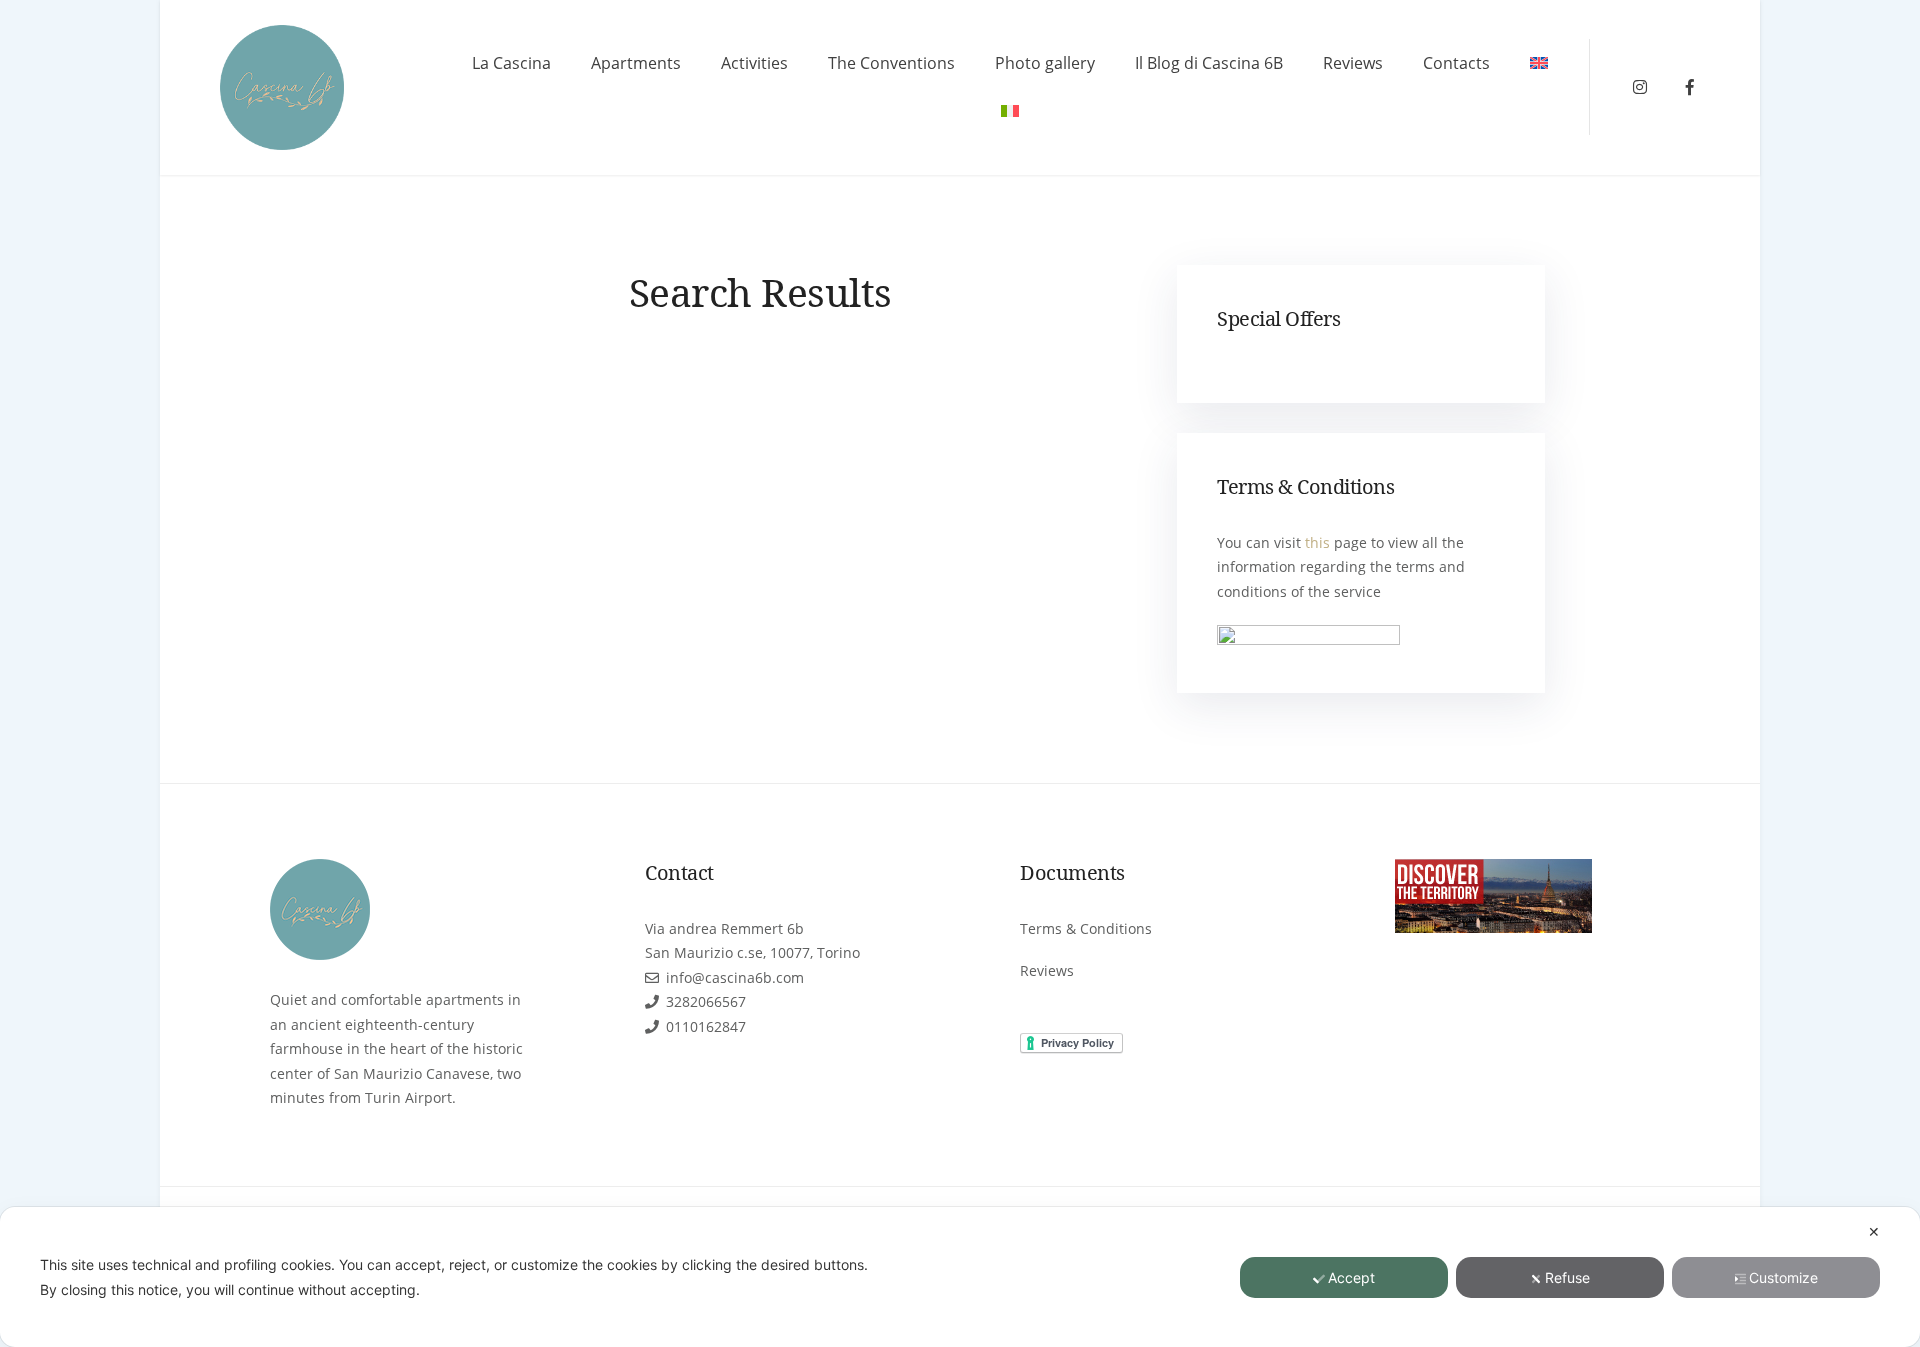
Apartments (636, 63)
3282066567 (706, 1001)
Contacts (1456, 63)
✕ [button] (1874, 1231)
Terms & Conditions (1086, 928)
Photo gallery (1045, 63)
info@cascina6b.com (735, 977)
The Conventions (891, 63)
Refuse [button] (1567, 1277)
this (1317, 542)
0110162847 (706, 1026)
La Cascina (511, 63)
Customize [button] (1783, 1277)
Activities (754, 63)
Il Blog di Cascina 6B (1209, 63)
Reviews (1353, 63)
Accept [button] (1351, 1277)
